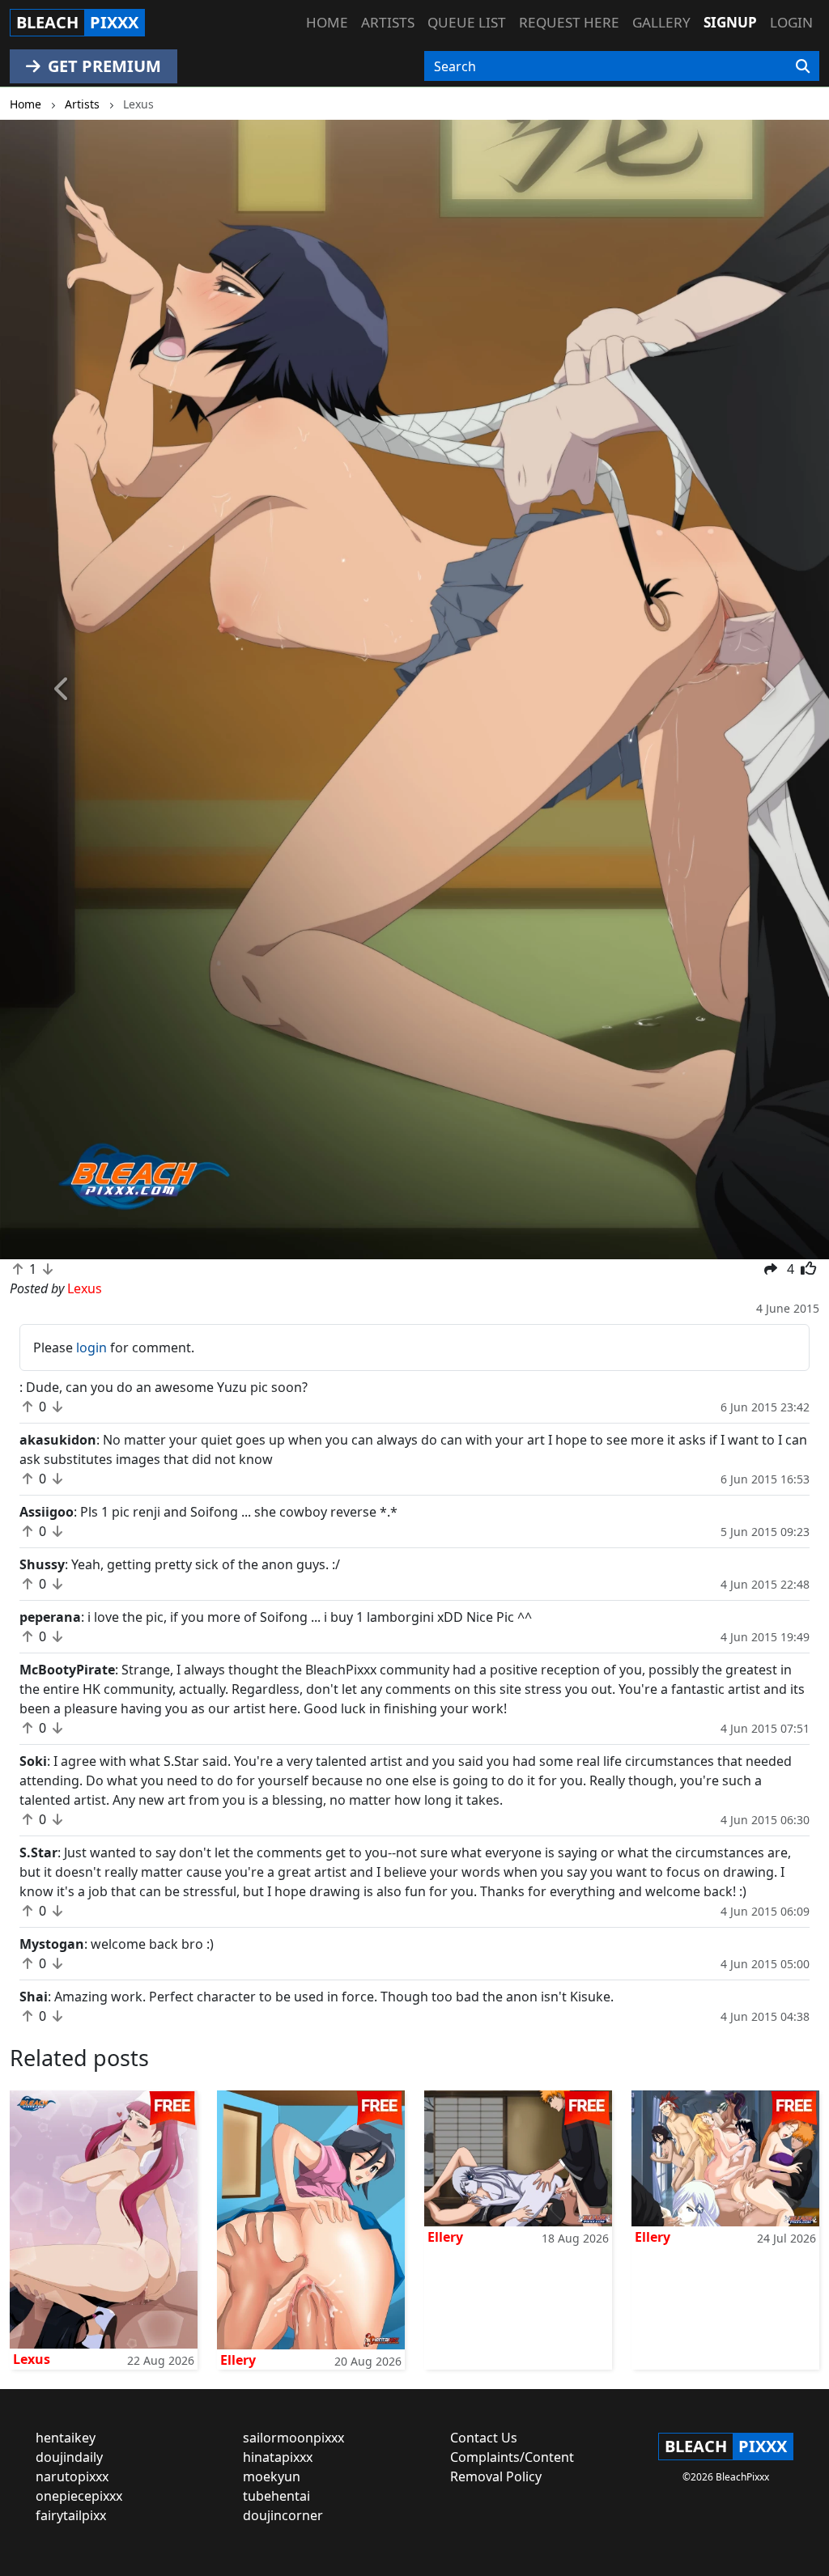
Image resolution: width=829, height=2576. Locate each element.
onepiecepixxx (79, 2496)
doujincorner (283, 2515)
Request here (569, 22)
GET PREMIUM (102, 66)
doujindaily (69, 2457)
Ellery (238, 2360)
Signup (730, 22)
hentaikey (66, 2438)
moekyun (272, 2476)
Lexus (32, 2359)
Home (327, 22)
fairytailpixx (71, 2515)
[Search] (803, 66)
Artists (388, 22)
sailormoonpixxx (293, 2438)
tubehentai (276, 2496)
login (91, 1347)
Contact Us (484, 2438)
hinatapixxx (278, 2457)
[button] (62, 690)
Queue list (467, 22)
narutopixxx (72, 2476)
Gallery (661, 22)
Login (791, 22)
